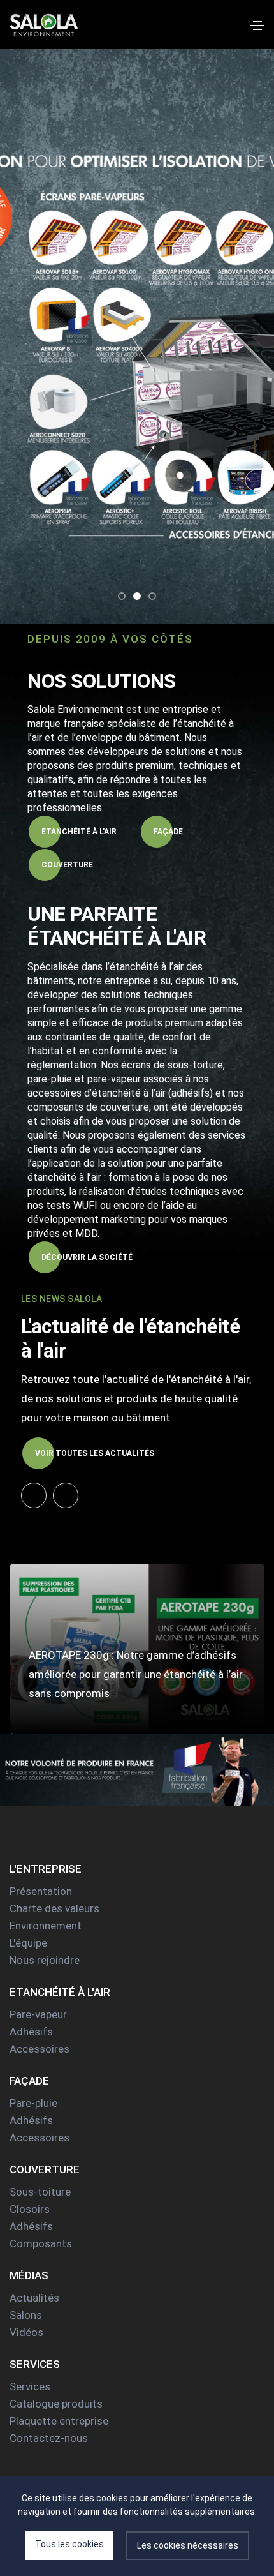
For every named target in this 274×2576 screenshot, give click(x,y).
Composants (41, 2243)
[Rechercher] (237, 24)
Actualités (34, 2298)
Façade (168, 832)
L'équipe (28, 1943)
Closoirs (30, 2209)
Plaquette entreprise (59, 2421)
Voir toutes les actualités (95, 1453)
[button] (122, 596)
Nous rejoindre (45, 1960)
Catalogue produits (56, 2404)
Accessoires (40, 2049)
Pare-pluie (33, 2103)
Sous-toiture (40, 2192)
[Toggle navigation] (257, 26)
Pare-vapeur (38, 2014)
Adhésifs (31, 2032)
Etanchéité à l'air (79, 832)
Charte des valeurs (54, 1908)
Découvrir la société (87, 1257)
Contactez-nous (49, 2438)
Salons (26, 2315)
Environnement (46, 1926)
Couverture (67, 865)
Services (30, 2386)
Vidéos (26, 2332)
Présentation (41, 1891)
